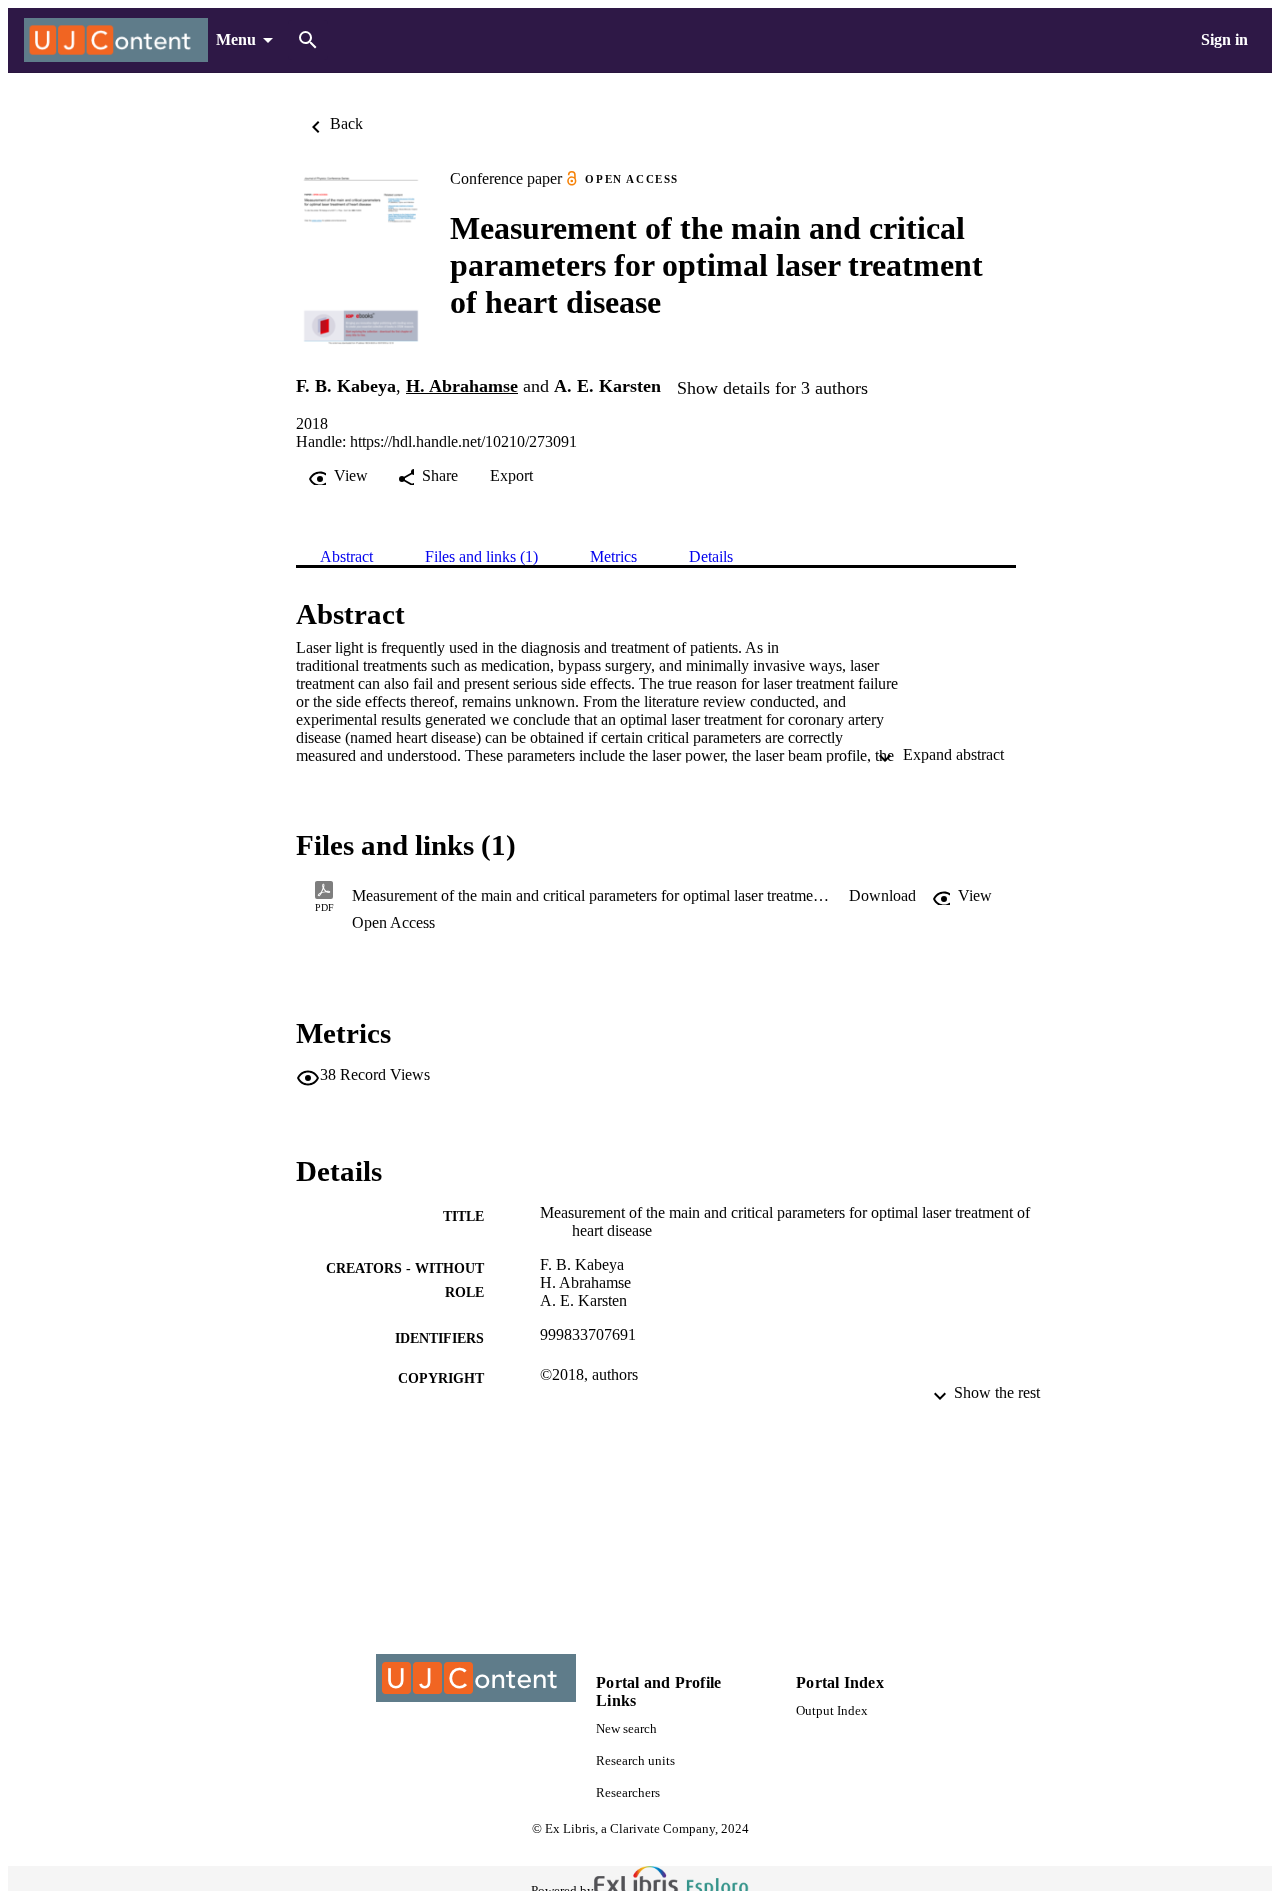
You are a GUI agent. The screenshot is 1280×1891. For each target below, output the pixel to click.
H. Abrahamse (462, 386)
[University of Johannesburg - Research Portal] (116, 40)
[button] (882, 896)
